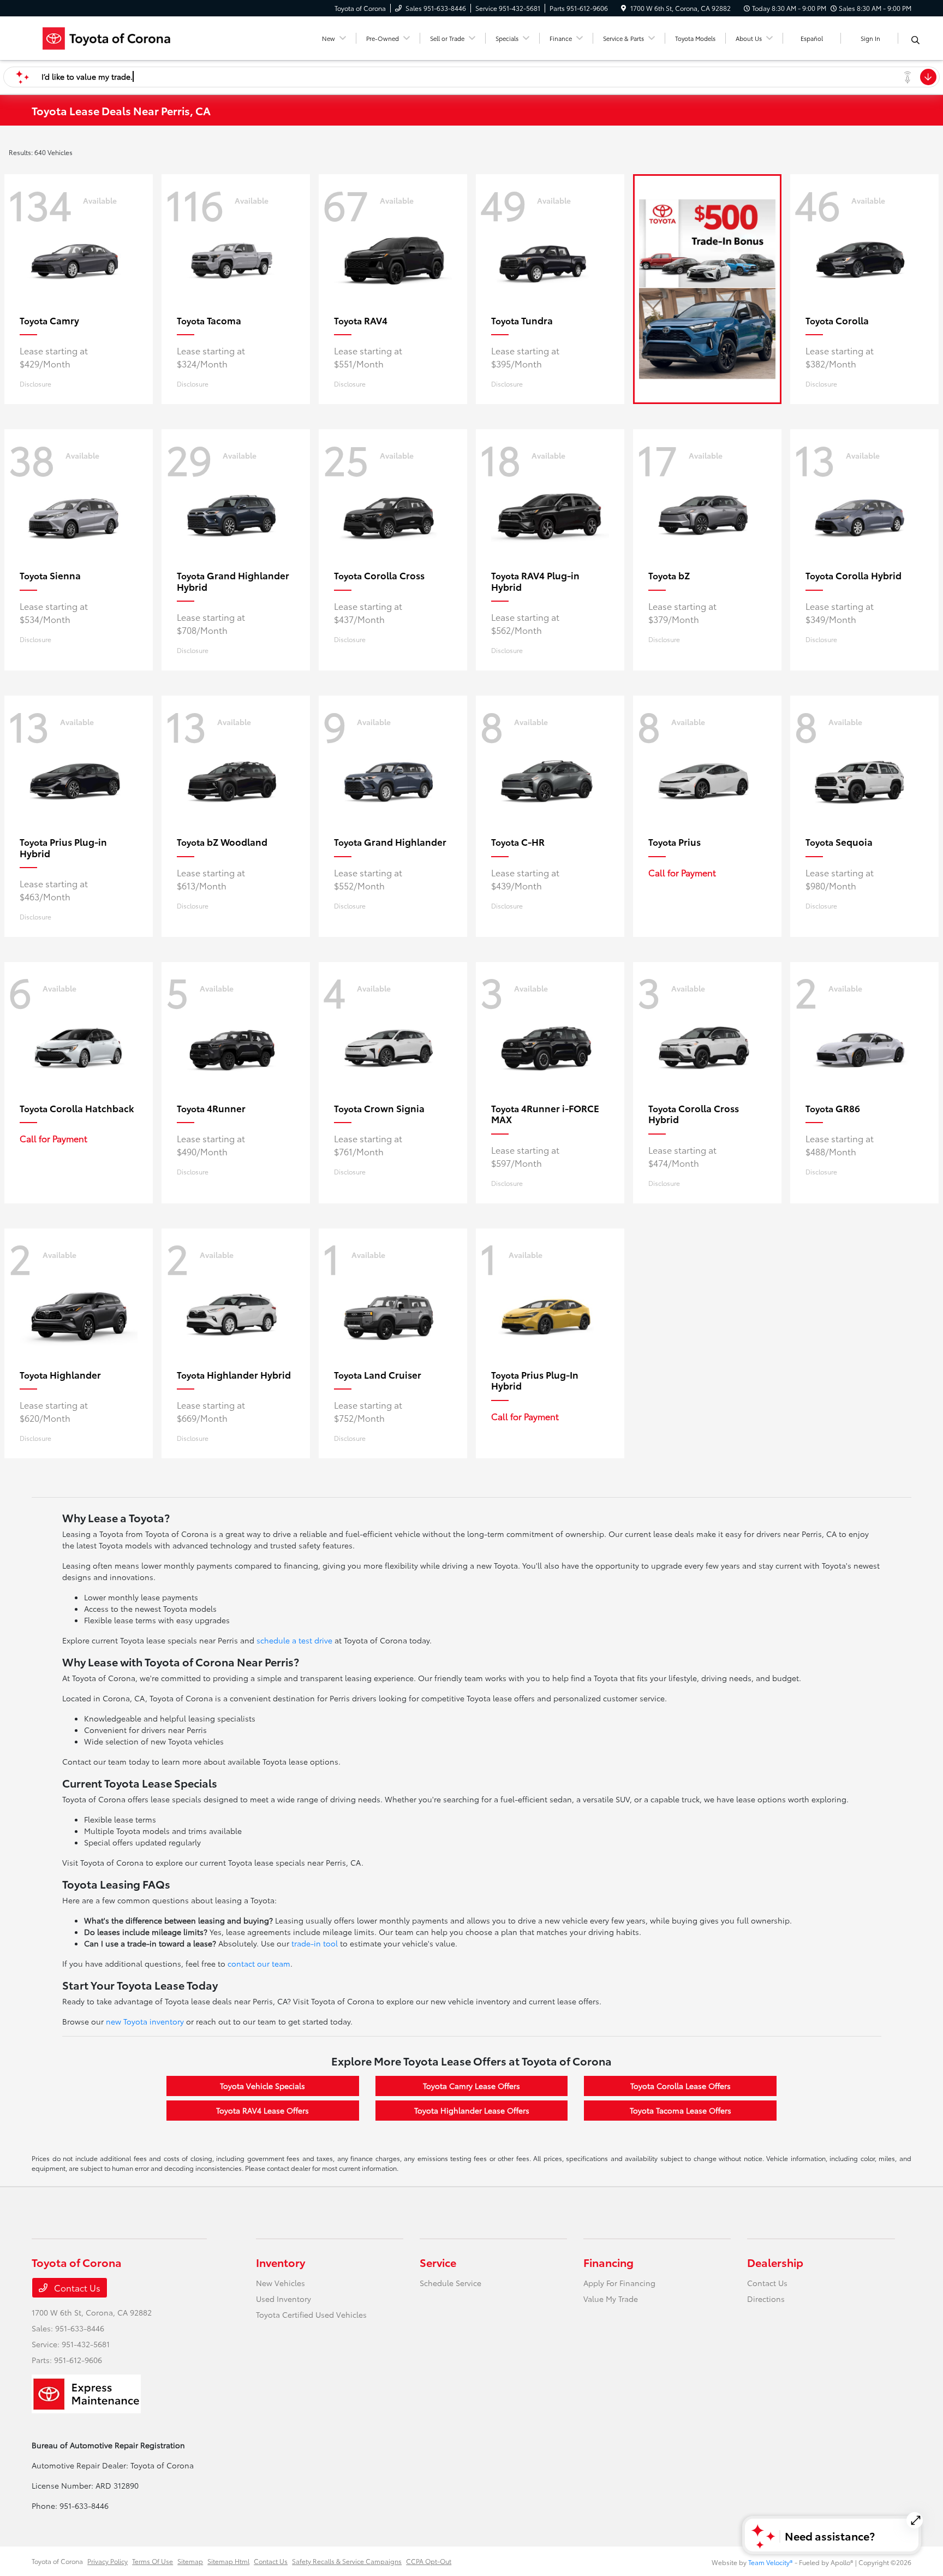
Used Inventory (284, 2299)
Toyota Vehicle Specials (262, 2086)
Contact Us (76, 2287)
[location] (623, 8)
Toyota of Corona (57, 2561)
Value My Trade (611, 2299)
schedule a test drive (294, 1640)
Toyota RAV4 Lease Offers (262, 2110)
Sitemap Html (228, 2561)
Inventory (280, 2262)
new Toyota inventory (145, 2021)
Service (438, 2262)
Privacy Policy (108, 2561)
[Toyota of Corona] (126, 36)
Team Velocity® (771, 2562)
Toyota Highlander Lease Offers (472, 2110)
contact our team (259, 1963)
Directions (766, 2299)
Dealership (775, 2262)
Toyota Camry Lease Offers (471, 2086)
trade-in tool (315, 1943)
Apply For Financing (619, 2283)
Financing (608, 2262)
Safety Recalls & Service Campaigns (347, 2561)
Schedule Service (450, 2283)
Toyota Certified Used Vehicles (311, 2314)
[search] (915, 40)
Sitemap (190, 2561)
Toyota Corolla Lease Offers (681, 2086)
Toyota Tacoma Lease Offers (681, 2110)
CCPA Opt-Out (429, 2561)
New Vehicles (280, 2283)
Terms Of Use (153, 2561)
